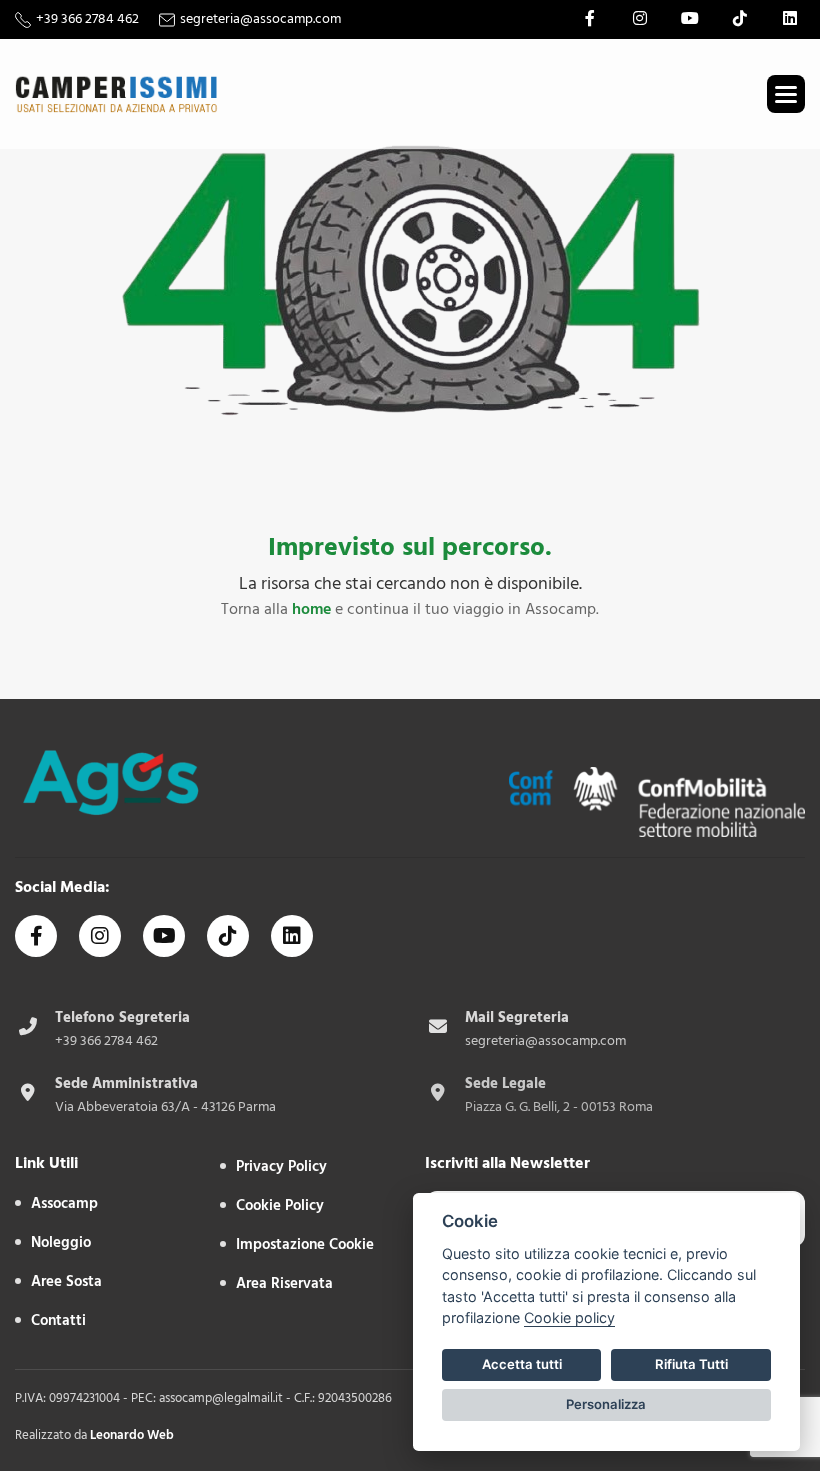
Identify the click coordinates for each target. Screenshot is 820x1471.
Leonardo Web (132, 1435)
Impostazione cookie (305, 1244)
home (311, 609)
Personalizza (606, 1404)
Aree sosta (66, 1281)
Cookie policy (569, 1317)
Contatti (58, 1320)
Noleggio (61, 1242)
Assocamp (64, 1203)
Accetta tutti (522, 1364)
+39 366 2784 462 (87, 19)
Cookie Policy (280, 1205)
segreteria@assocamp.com (260, 19)
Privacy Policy (281, 1166)
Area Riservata (284, 1283)
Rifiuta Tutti (691, 1364)
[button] (786, 94)
